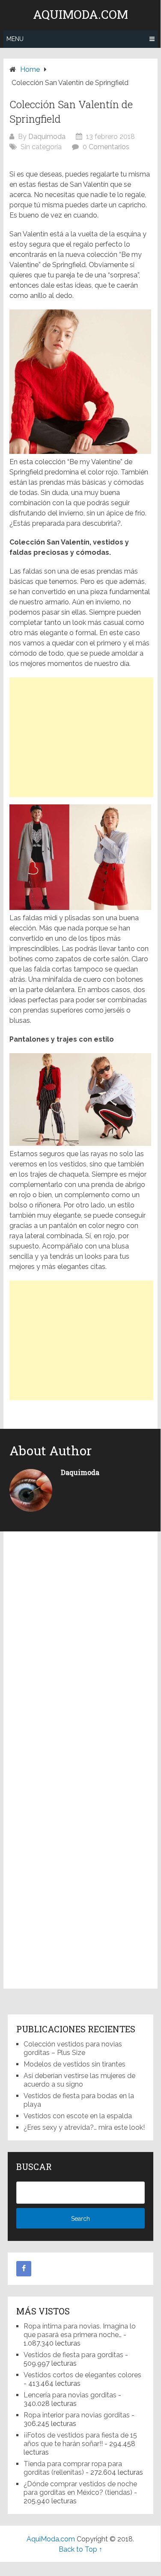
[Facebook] (24, 2269)
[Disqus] (80, 1651)
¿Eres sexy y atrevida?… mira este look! (84, 2127)
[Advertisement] (81, 737)
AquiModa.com (80, 15)
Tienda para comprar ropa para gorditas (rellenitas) (73, 2468)
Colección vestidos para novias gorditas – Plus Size (73, 2048)
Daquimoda (47, 137)
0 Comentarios (106, 147)
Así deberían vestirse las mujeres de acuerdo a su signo (79, 2080)
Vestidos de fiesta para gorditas (73, 2355)
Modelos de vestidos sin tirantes (75, 2064)
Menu (15, 39)
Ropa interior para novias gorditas (77, 2415)
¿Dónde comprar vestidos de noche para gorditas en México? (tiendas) (80, 2488)
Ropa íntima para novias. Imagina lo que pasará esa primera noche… (80, 2330)
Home (30, 69)
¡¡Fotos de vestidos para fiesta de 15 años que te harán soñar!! (80, 2439)
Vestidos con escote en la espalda (78, 2116)
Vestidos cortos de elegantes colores (82, 2375)
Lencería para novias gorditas (70, 2395)
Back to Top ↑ (80, 2549)
